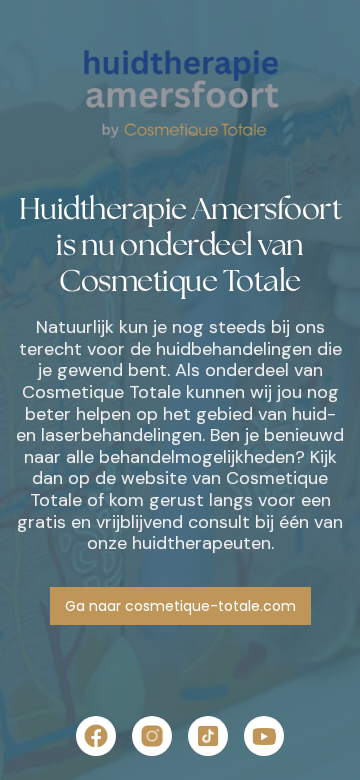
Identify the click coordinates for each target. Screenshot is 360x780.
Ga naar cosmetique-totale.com (180, 606)
